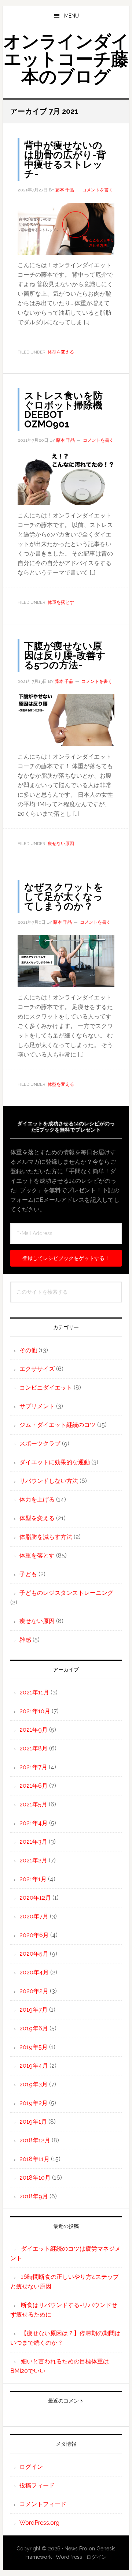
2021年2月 (33, 1860)
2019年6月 (34, 2028)
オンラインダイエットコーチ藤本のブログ (66, 59)
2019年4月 (34, 2066)
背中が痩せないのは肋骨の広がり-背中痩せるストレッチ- (65, 160)
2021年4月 (34, 1823)
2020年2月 (34, 1991)
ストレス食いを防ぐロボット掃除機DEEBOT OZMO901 (63, 410)
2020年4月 (34, 1972)
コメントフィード (43, 2504)
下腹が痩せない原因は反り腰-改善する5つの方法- (65, 655)
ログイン (31, 2467)
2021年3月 (33, 1842)
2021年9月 (34, 1730)
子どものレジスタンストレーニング (66, 1593)
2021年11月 (34, 1692)
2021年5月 (33, 1804)
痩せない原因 (61, 844)
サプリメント (37, 1406)
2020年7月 (34, 1916)
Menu (71, 16)
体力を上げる (37, 1500)
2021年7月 (33, 1767)
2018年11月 (34, 2159)
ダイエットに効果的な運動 (55, 1462)
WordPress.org (39, 2523)
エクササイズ (37, 1369)
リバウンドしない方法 (49, 1481)
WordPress (69, 2557)
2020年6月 (34, 1935)
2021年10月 (35, 1711)
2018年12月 (35, 2140)
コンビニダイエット (46, 1388)
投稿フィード (37, 2485)
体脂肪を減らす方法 (46, 1537)
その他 (28, 1350)
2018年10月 (35, 2178)
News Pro (76, 2549)
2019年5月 (34, 2047)
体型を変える (61, 352)
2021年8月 (34, 1748)
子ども (28, 1574)
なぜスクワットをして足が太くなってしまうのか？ (64, 897)
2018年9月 (34, 2196)
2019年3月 (34, 2084)
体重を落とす (61, 602)
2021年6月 (34, 1786)
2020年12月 (35, 1898)
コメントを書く (98, 190)
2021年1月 (33, 1879)
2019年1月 (33, 2122)
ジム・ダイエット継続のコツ (58, 1425)
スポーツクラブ (40, 1444)
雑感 (25, 1640)
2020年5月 (34, 1954)
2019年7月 (34, 2010)
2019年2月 (34, 2103)
